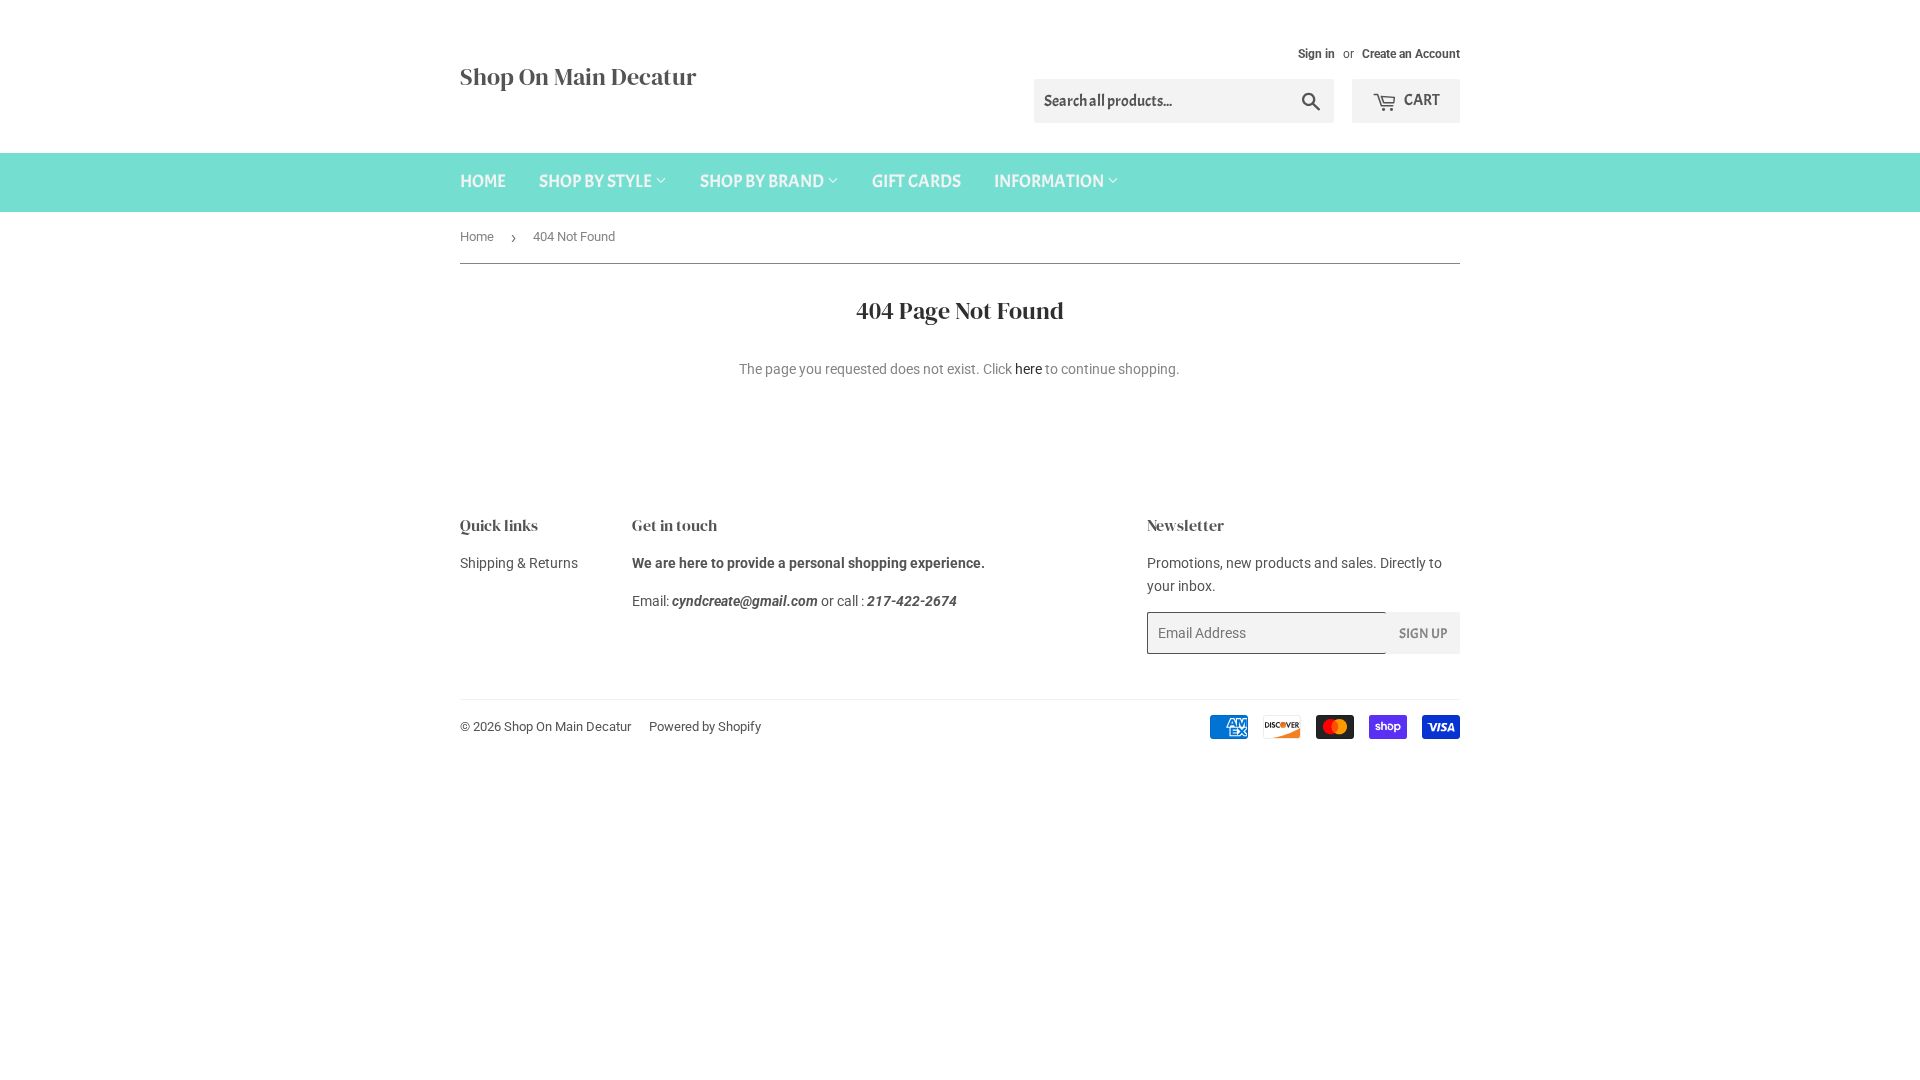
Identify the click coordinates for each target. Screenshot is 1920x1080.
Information (1050, 181)
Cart (1421, 100)
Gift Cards (916, 181)
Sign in (1316, 54)
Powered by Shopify (705, 726)
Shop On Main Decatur (578, 76)
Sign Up (1423, 633)
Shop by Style (597, 181)
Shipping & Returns (519, 563)
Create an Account (1411, 54)
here (1028, 369)
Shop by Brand (763, 181)
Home (483, 181)
